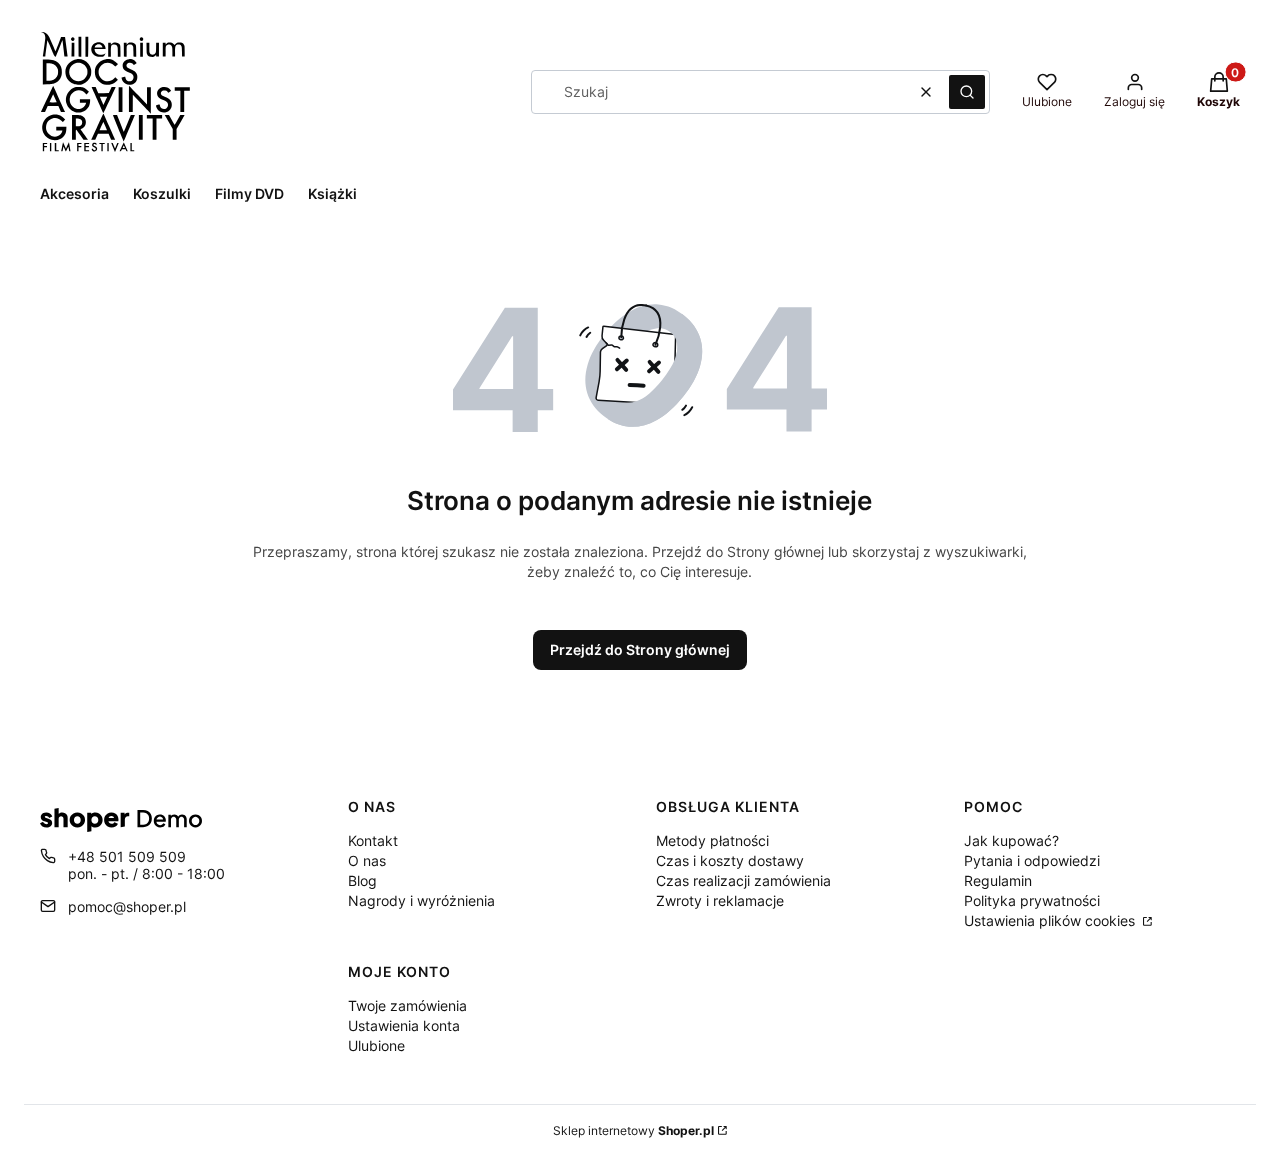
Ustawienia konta (404, 1025)
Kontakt (373, 840)
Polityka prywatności (1032, 900)
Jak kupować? (1011, 840)
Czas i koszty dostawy (730, 860)
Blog (362, 880)
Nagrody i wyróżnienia (421, 900)
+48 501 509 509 (127, 856)
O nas (367, 860)
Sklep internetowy (633, 1130)
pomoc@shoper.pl (127, 906)
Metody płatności (712, 840)
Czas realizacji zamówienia (743, 880)
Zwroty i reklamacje (720, 900)
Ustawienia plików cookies (1051, 920)
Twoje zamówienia (407, 1005)
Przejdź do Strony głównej (640, 649)
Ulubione (376, 1045)
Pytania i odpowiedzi (1032, 860)
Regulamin (998, 880)
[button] (967, 92)
